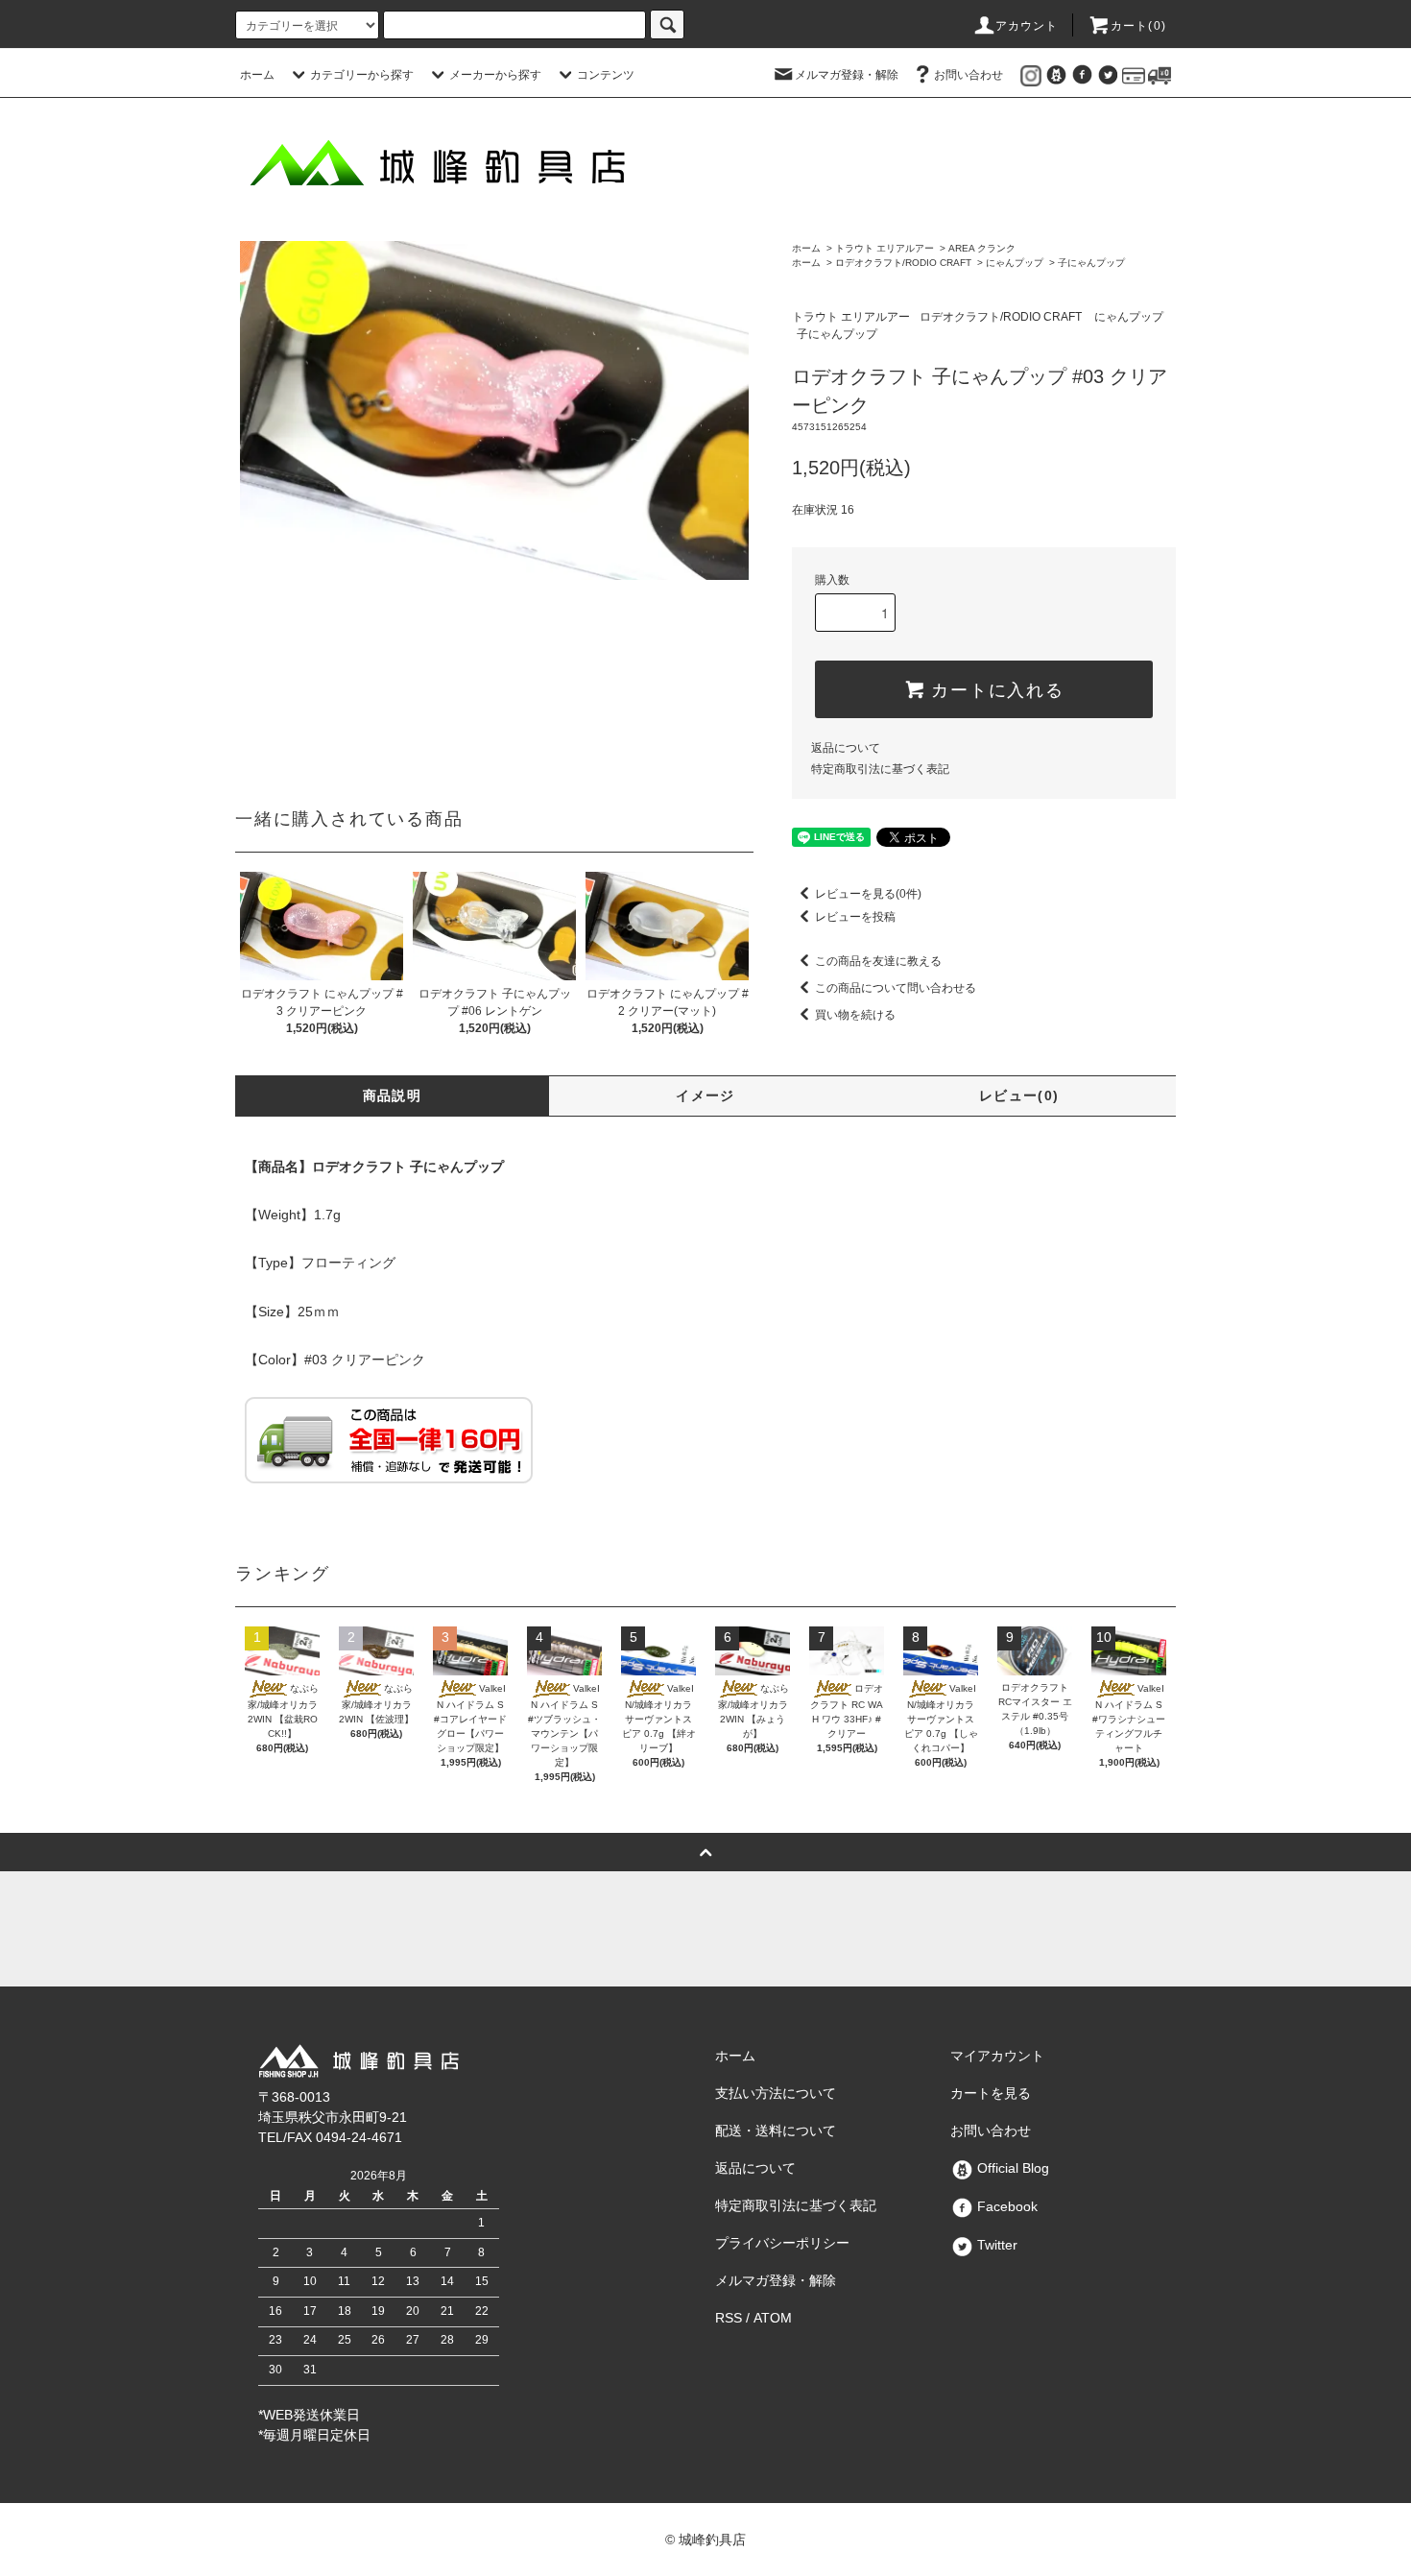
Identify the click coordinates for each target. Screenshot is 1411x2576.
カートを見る (991, 2093)
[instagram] (1031, 75)
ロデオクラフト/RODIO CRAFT (903, 263)
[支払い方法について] (1134, 75)
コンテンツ (606, 75)
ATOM (773, 2318)
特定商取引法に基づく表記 (880, 769)
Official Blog (1011, 2168)
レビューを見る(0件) (868, 894)
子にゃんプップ (1091, 263)
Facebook (1005, 2206)
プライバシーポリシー (782, 2243)
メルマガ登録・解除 (847, 75)
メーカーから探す (495, 75)
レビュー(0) (1019, 1095)
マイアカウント (997, 2056)
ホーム (257, 75)
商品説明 (393, 1095)
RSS (729, 2318)
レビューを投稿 (855, 917)
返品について (846, 748)
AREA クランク (982, 248)
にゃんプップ (1015, 263)
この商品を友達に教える (878, 961)
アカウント (1027, 26)
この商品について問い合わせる (896, 988)
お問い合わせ (969, 75)
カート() (1138, 26)
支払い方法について (776, 2093)
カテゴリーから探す (362, 75)
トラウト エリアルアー (885, 248)
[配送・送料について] (1160, 75)
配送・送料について (776, 2131)
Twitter (995, 2245)
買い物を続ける (855, 1015)
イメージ (705, 1095)
